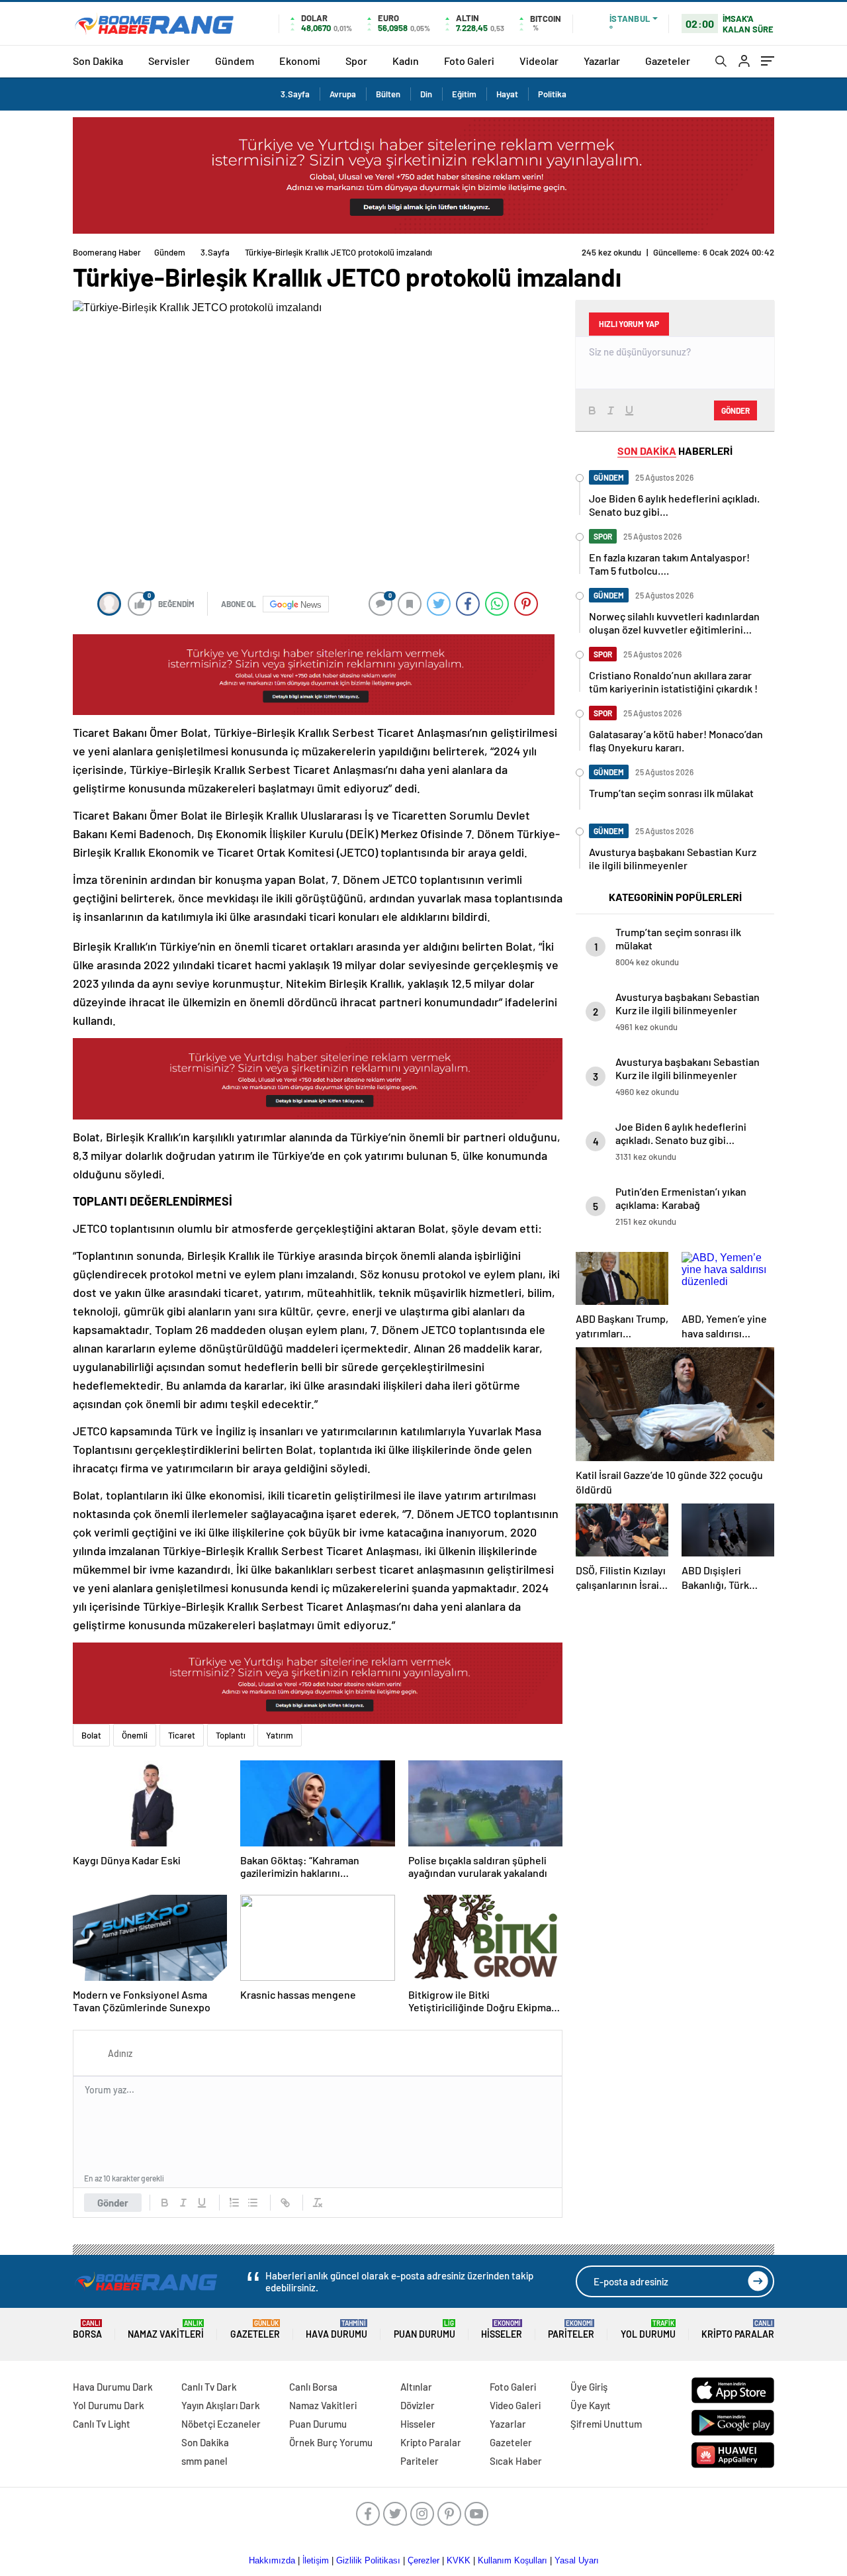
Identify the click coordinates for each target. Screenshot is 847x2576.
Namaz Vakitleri (166, 2329)
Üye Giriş (589, 2387)
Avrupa (343, 94)
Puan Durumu (424, 2329)
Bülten (388, 94)
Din (426, 94)
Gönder (113, 2203)
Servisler (169, 61)
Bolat (91, 1735)
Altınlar (416, 2387)
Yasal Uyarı (577, 2560)
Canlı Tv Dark (209, 2387)
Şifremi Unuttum (606, 2424)
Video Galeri (515, 2405)
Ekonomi (300, 61)
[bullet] (253, 2203)
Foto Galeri (469, 61)
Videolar (539, 61)
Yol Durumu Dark (109, 2405)
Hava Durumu (336, 2329)
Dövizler (418, 2405)
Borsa (87, 2329)
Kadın (406, 61)
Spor (356, 61)
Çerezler (423, 2560)
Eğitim (464, 94)
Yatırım (280, 1735)
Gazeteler (668, 61)
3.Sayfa (295, 94)
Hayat (507, 94)
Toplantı (231, 1735)
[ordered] (234, 2203)
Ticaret (182, 1735)
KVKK (459, 2560)
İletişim (316, 2560)
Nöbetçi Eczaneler (221, 2424)
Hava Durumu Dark (113, 2387)
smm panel (204, 2461)
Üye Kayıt (591, 2405)
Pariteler (571, 2329)
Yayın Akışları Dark (221, 2405)
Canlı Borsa (313, 2387)
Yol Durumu (648, 2329)
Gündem (235, 61)
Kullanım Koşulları (513, 2560)
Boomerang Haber (107, 252)
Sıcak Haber (516, 2461)
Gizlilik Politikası (368, 2560)
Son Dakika (98, 61)
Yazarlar (602, 61)
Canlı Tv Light (102, 2424)
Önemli (135, 1735)
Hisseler (502, 2329)
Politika (552, 94)
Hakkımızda (272, 2560)
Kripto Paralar (738, 2329)
